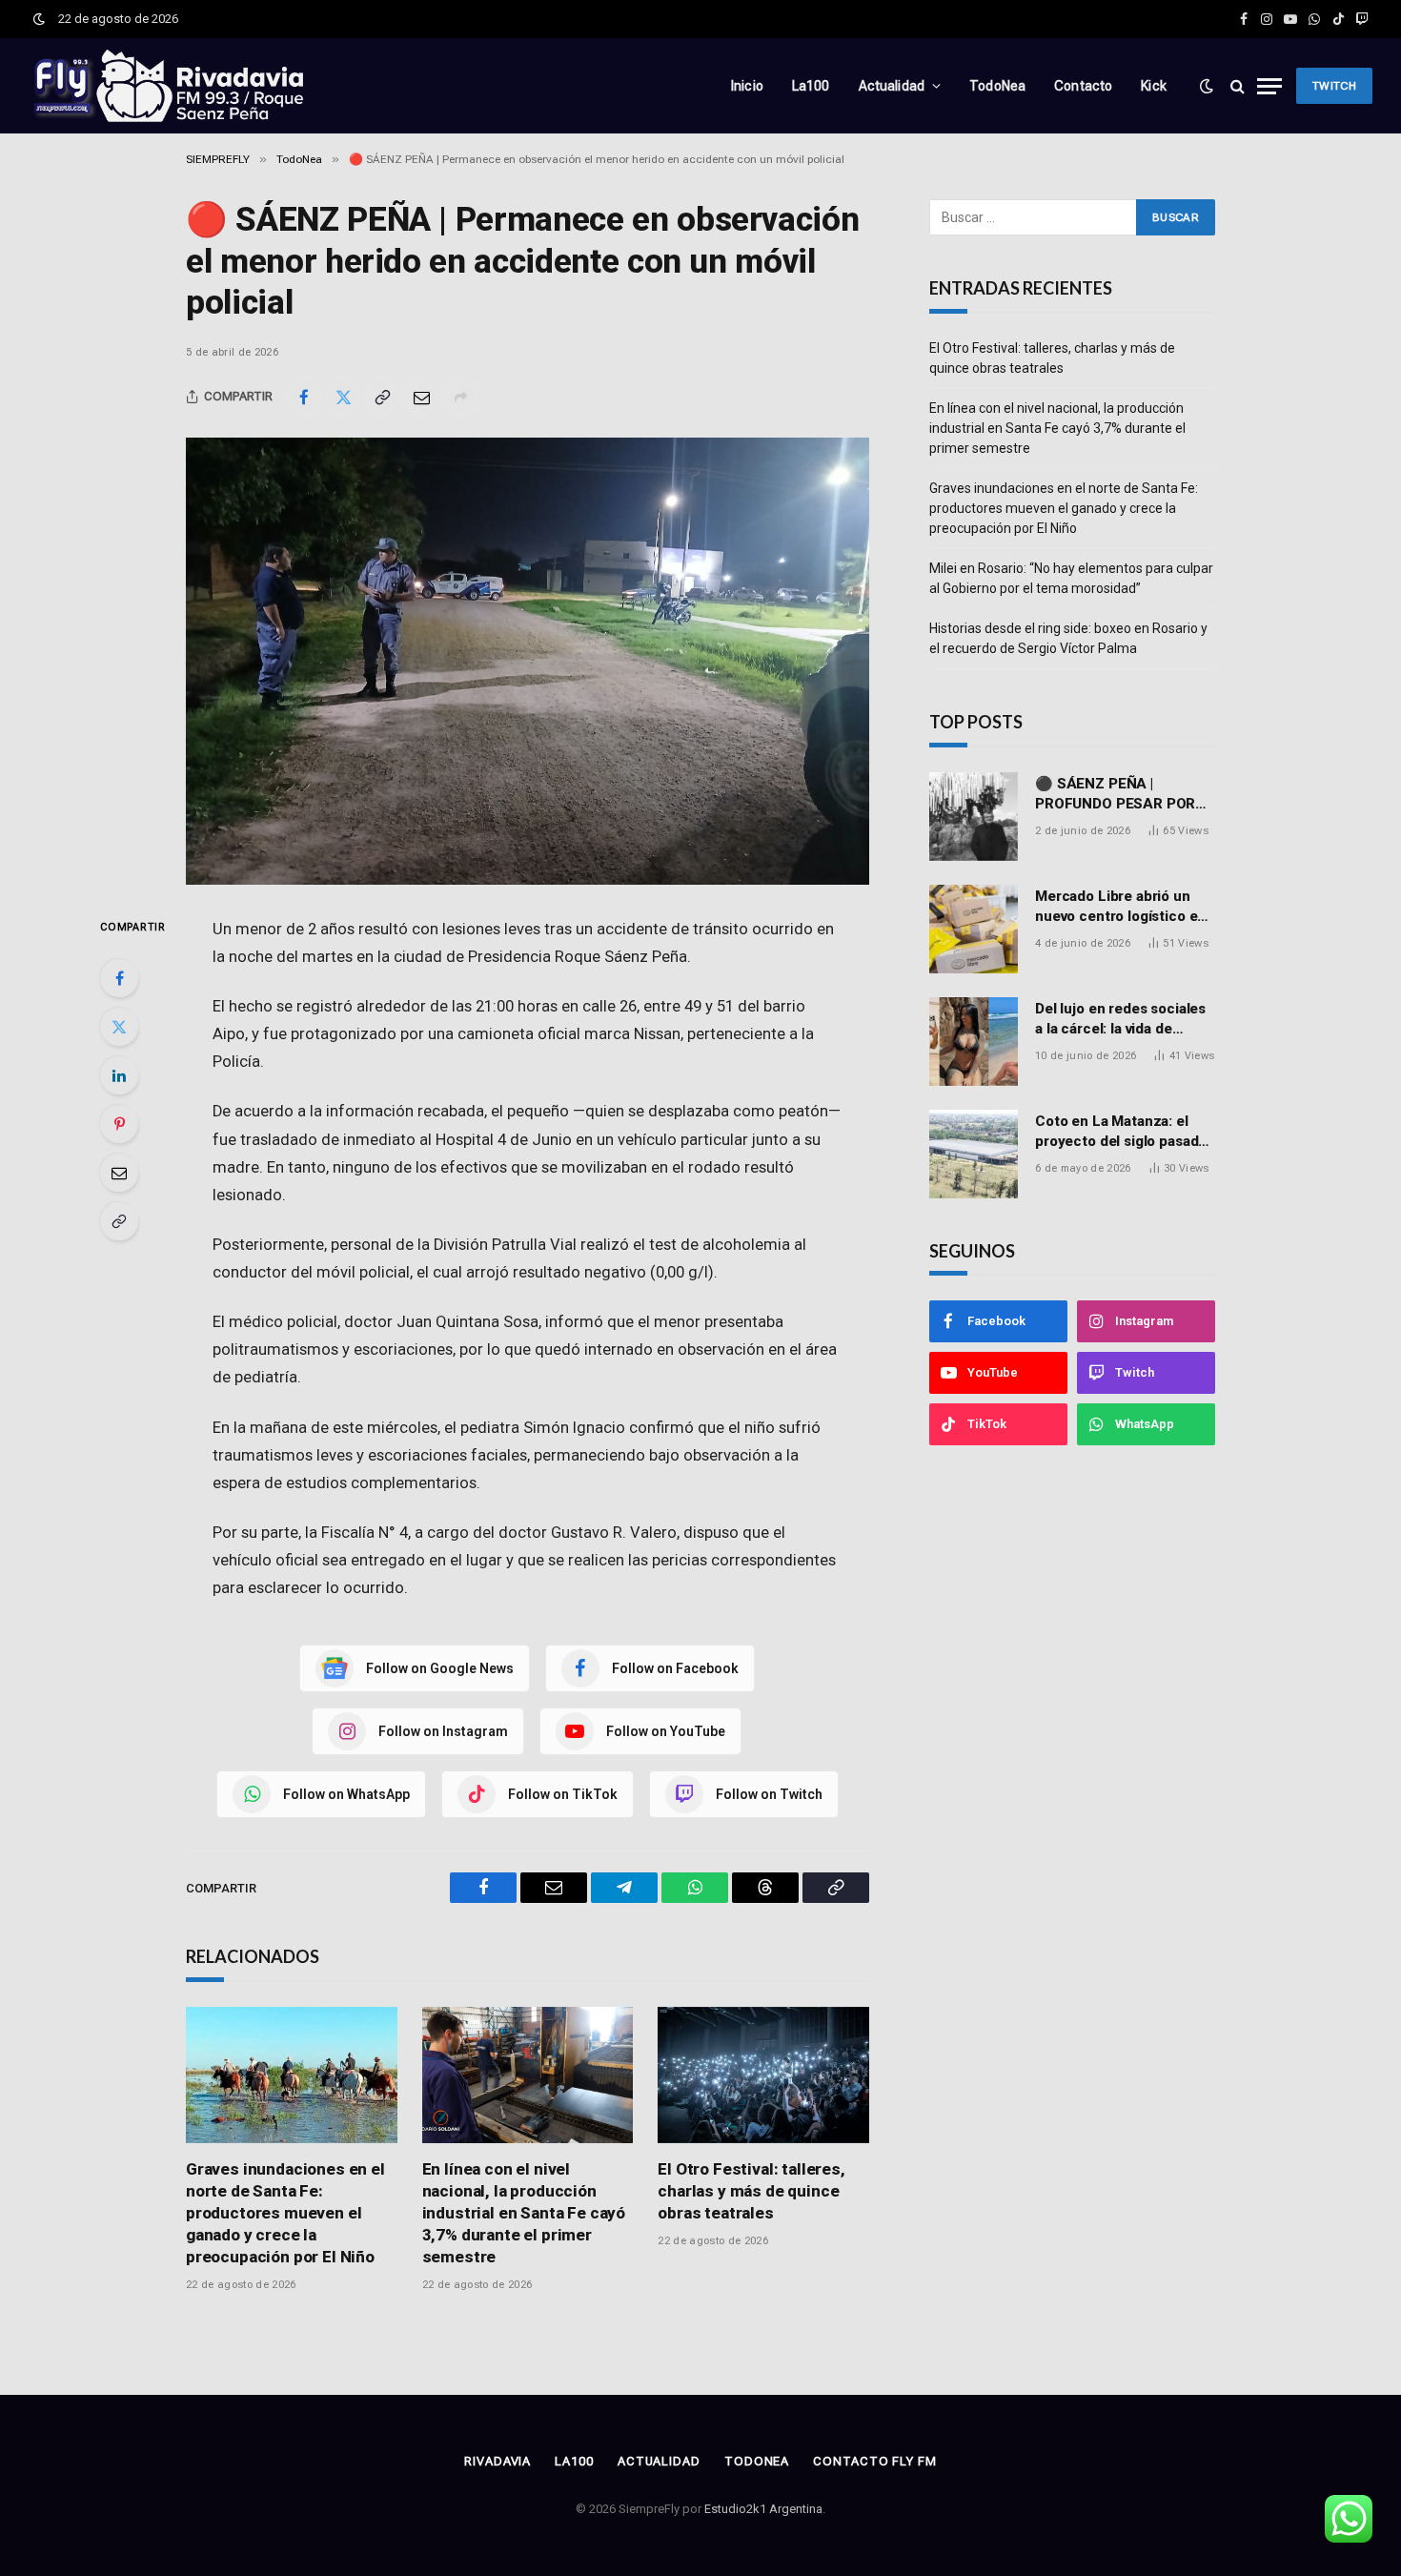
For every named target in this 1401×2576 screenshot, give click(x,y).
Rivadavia (497, 2461)
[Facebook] (119, 978)
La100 (811, 86)
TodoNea (997, 86)
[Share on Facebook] (304, 397)
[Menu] (1269, 86)
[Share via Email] (421, 397)
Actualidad (892, 86)
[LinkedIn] (119, 1075)
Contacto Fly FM (875, 2461)
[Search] (1238, 86)
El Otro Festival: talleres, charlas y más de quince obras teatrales (751, 2191)
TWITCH (1334, 86)
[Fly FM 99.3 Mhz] (167, 86)
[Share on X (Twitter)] (343, 397)
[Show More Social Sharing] (460, 397)
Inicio (747, 86)
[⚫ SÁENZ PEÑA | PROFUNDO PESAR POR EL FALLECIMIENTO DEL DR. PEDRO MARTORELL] (974, 817)
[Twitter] (119, 1027)
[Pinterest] (119, 1124)
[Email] (119, 1173)
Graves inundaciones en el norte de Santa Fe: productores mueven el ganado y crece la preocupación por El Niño (285, 2213)
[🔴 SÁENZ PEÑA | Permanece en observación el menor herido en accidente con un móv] (528, 661)
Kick (1154, 86)
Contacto (1083, 86)
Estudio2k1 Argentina (763, 2509)
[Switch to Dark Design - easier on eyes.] (39, 19)
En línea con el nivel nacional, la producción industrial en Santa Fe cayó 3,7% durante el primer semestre (524, 2213)
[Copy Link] (382, 397)
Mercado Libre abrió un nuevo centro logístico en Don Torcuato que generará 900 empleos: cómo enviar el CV (1120, 908)
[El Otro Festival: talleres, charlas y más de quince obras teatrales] (763, 2075)
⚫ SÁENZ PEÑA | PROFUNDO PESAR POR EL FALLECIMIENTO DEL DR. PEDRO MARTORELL (1117, 795)
